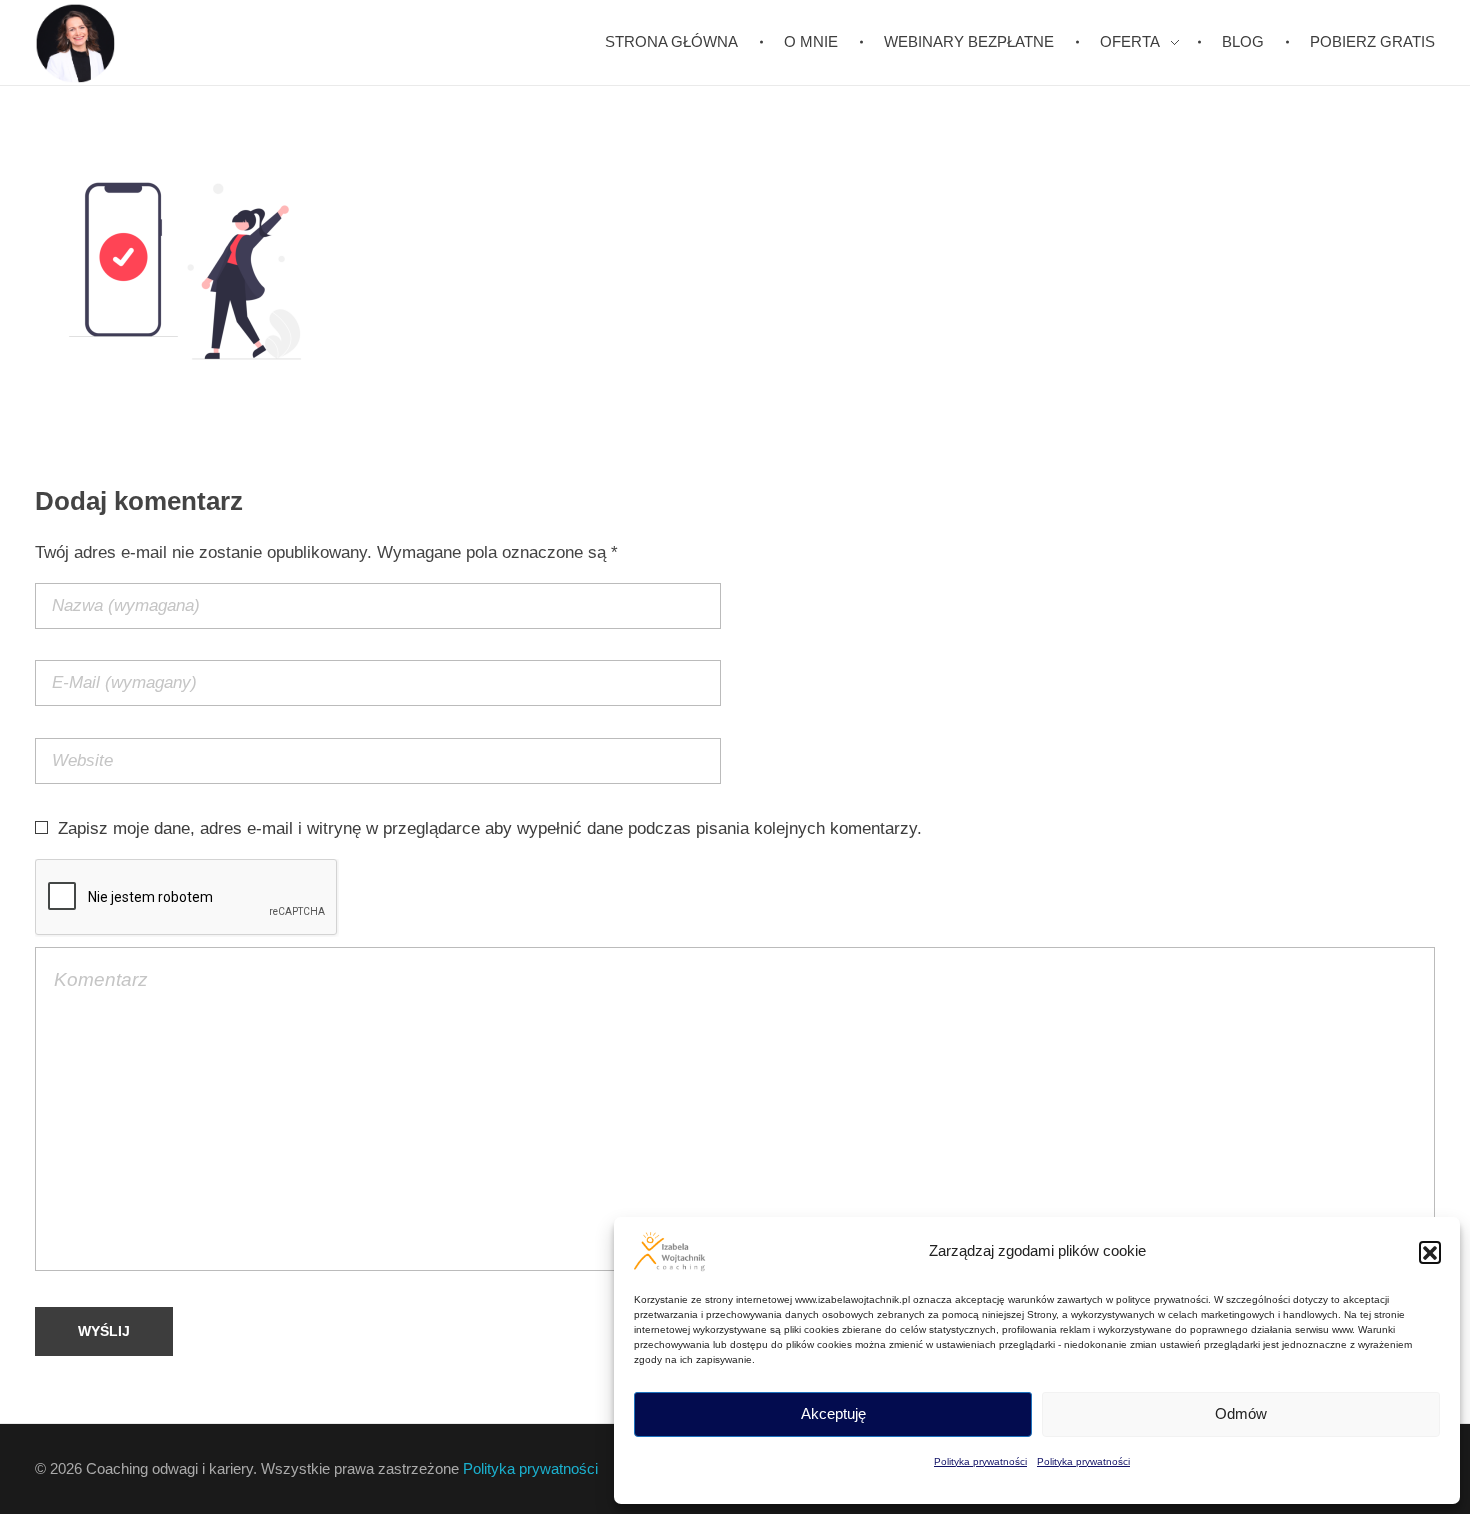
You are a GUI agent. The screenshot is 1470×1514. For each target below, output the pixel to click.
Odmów (1241, 1413)
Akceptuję (833, 1413)
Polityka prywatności (980, 1461)
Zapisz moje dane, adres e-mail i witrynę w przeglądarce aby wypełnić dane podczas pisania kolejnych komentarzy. (490, 828)
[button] (1430, 1252)
